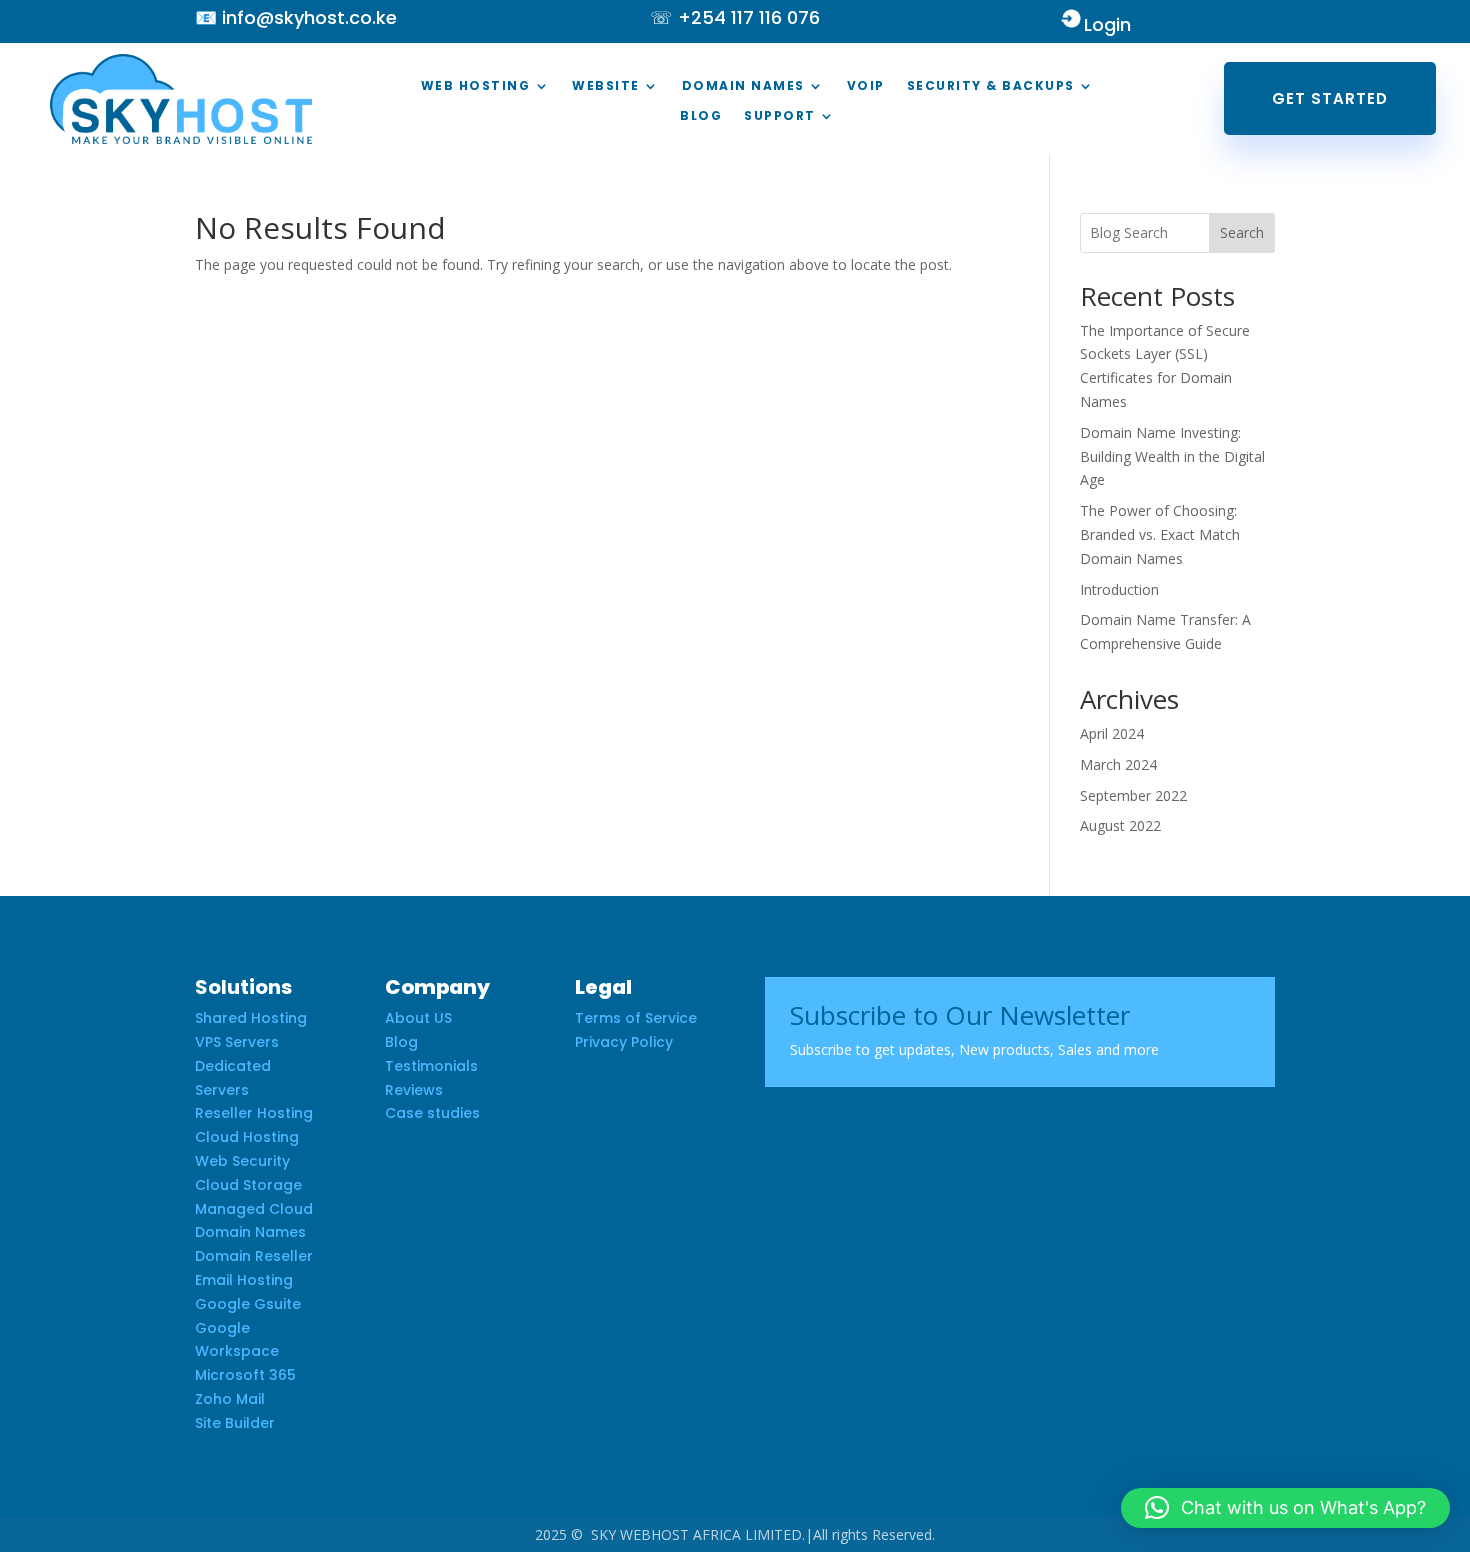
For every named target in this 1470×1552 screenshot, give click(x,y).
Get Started (1330, 98)
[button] (1285, 1508)
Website (606, 86)
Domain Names (743, 86)
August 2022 (1120, 825)
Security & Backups (991, 86)
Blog (701, 116)
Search (1242, 232)
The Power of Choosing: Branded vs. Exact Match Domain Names (1160, 534)
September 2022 (1133, 795)
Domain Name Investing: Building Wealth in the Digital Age (1172, 456)
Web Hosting (476, 86)
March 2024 (1118, 764)
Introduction (1119, 589)
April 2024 (1112, 733)
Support (780, 116)
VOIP (866, 86)
